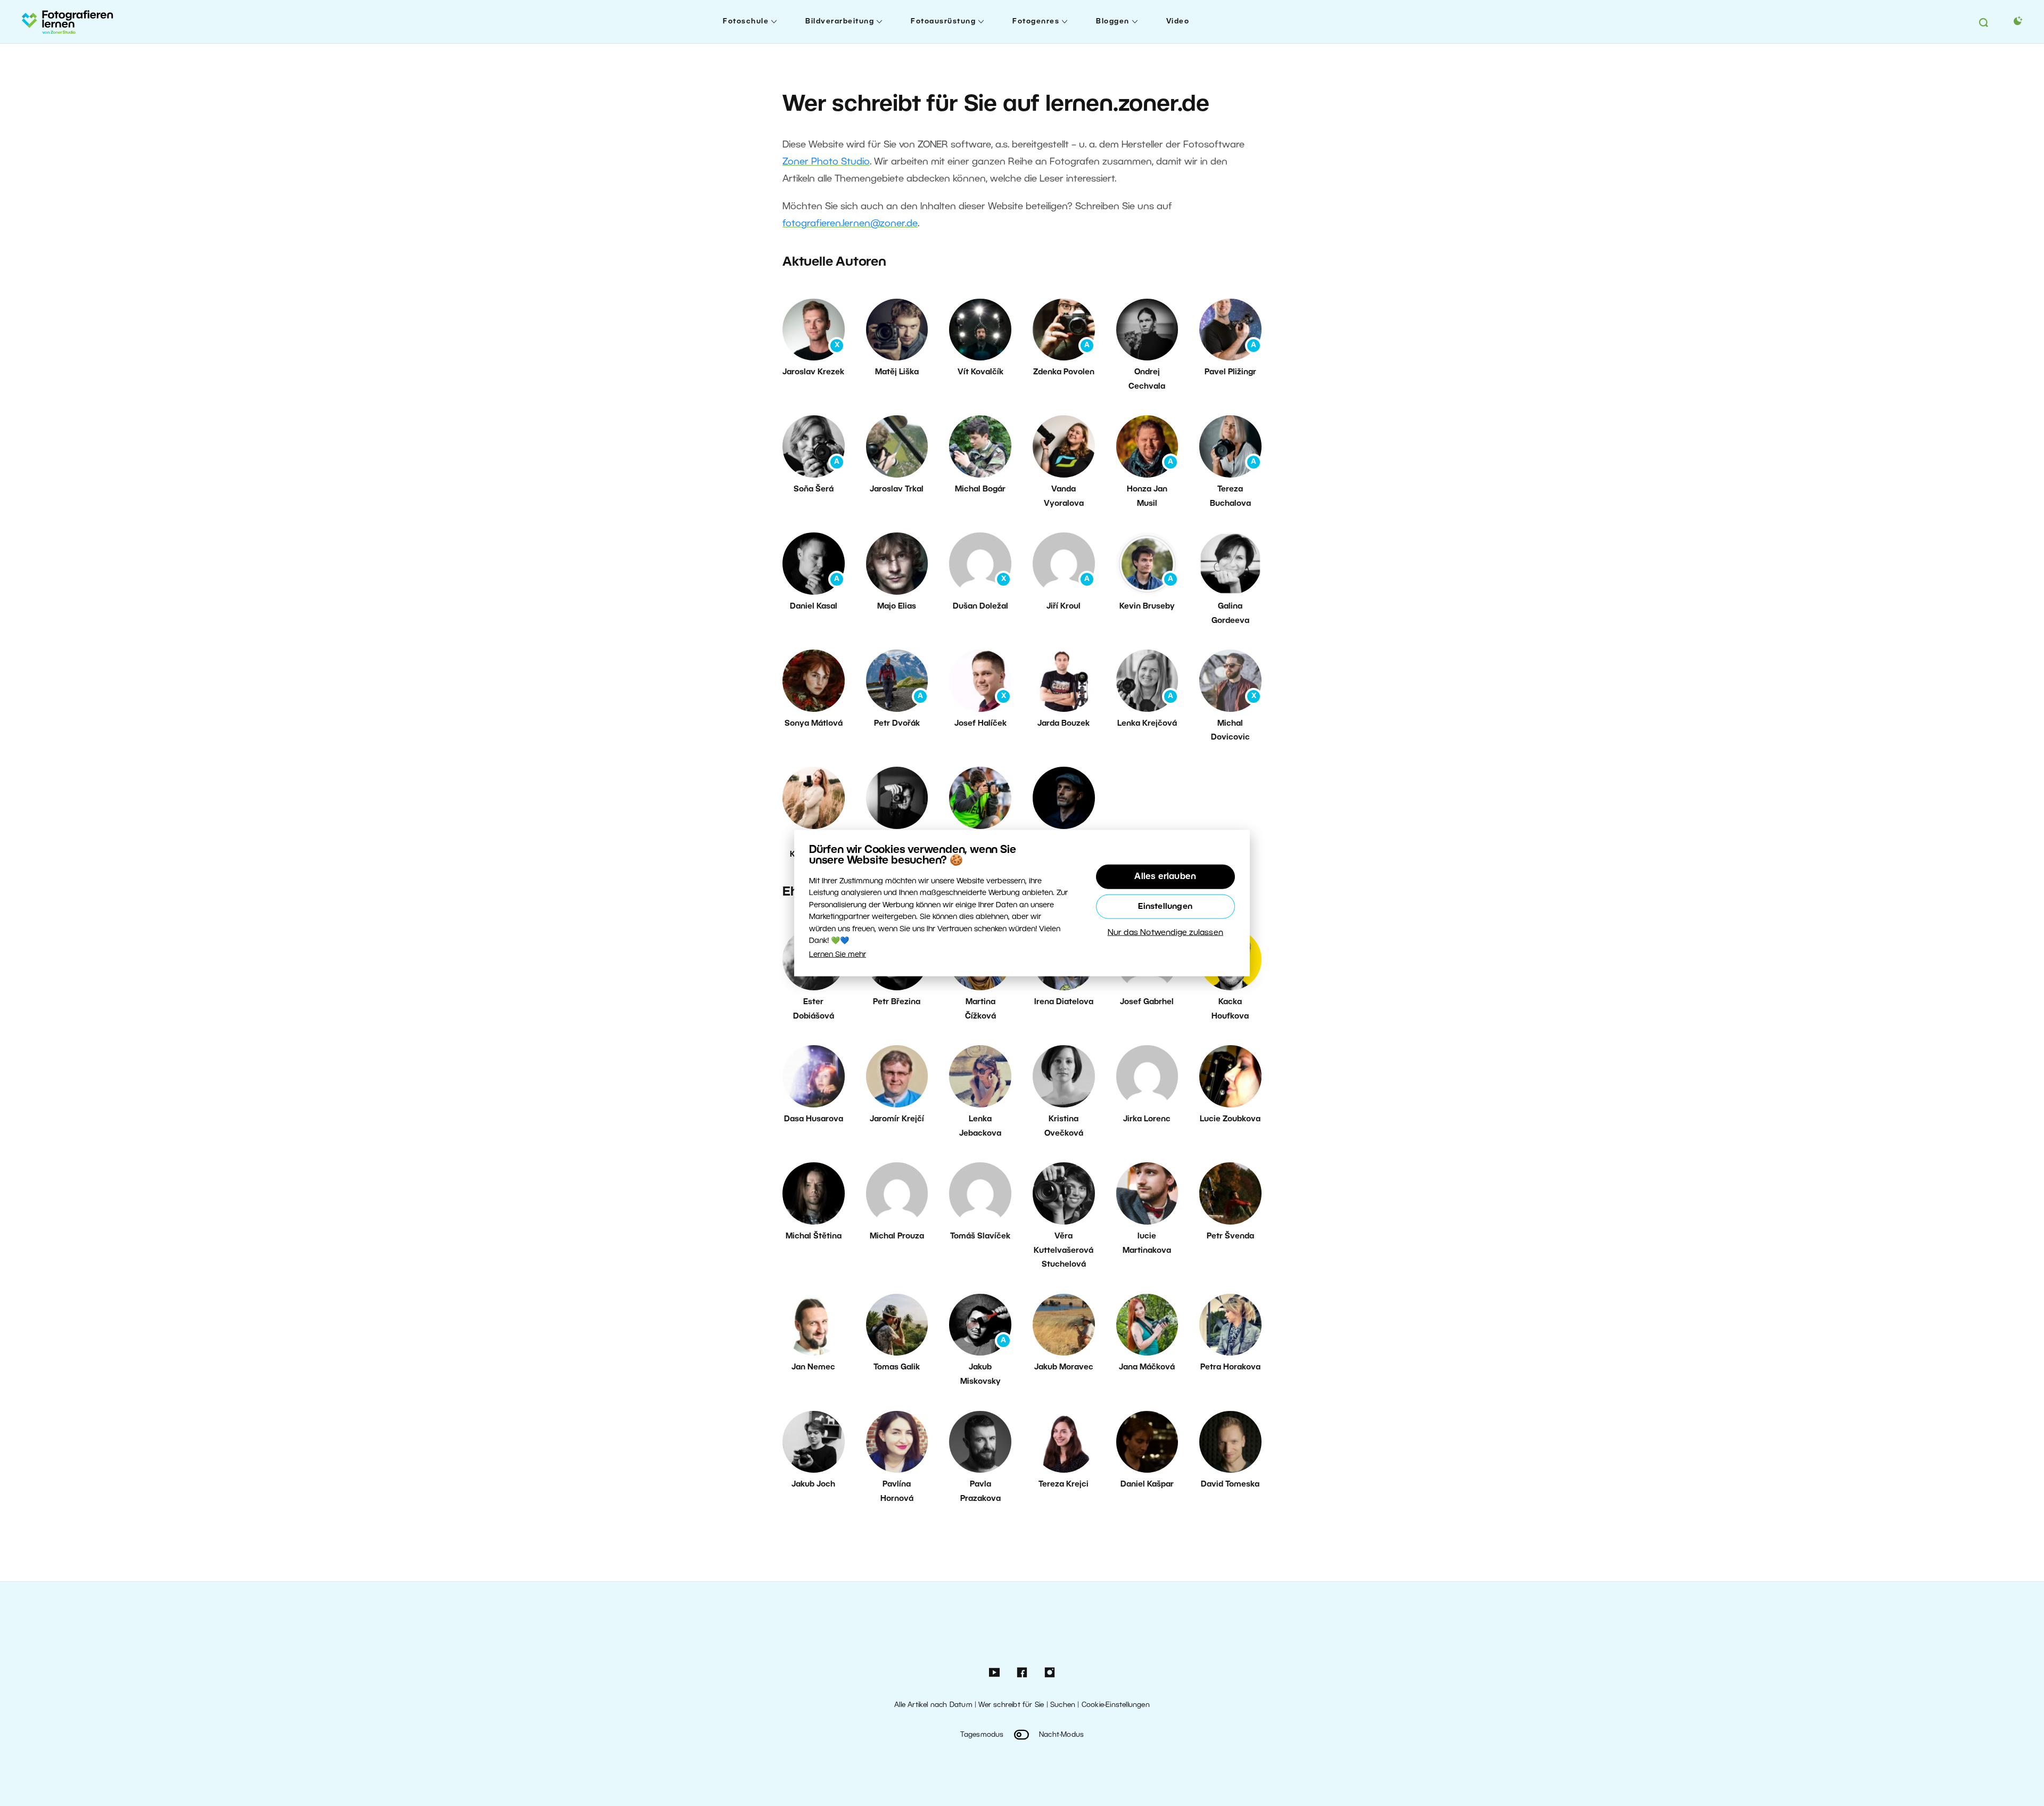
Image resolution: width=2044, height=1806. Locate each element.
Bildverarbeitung (840, 22)
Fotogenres (1036, 22)
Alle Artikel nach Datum (933, 1705)
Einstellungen (1165, 907)
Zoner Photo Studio (826, 162)
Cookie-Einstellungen (1116, 1705)
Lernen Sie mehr (838, 955)
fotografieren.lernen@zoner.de (850, 224)
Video (1178, 22)
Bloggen (1113, 22)
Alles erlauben (1165, 877)
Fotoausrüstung (943, 22)
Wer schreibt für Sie (1011, 1705)
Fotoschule (746, 22)
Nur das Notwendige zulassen (1165, 933)
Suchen (1063, 1705)
